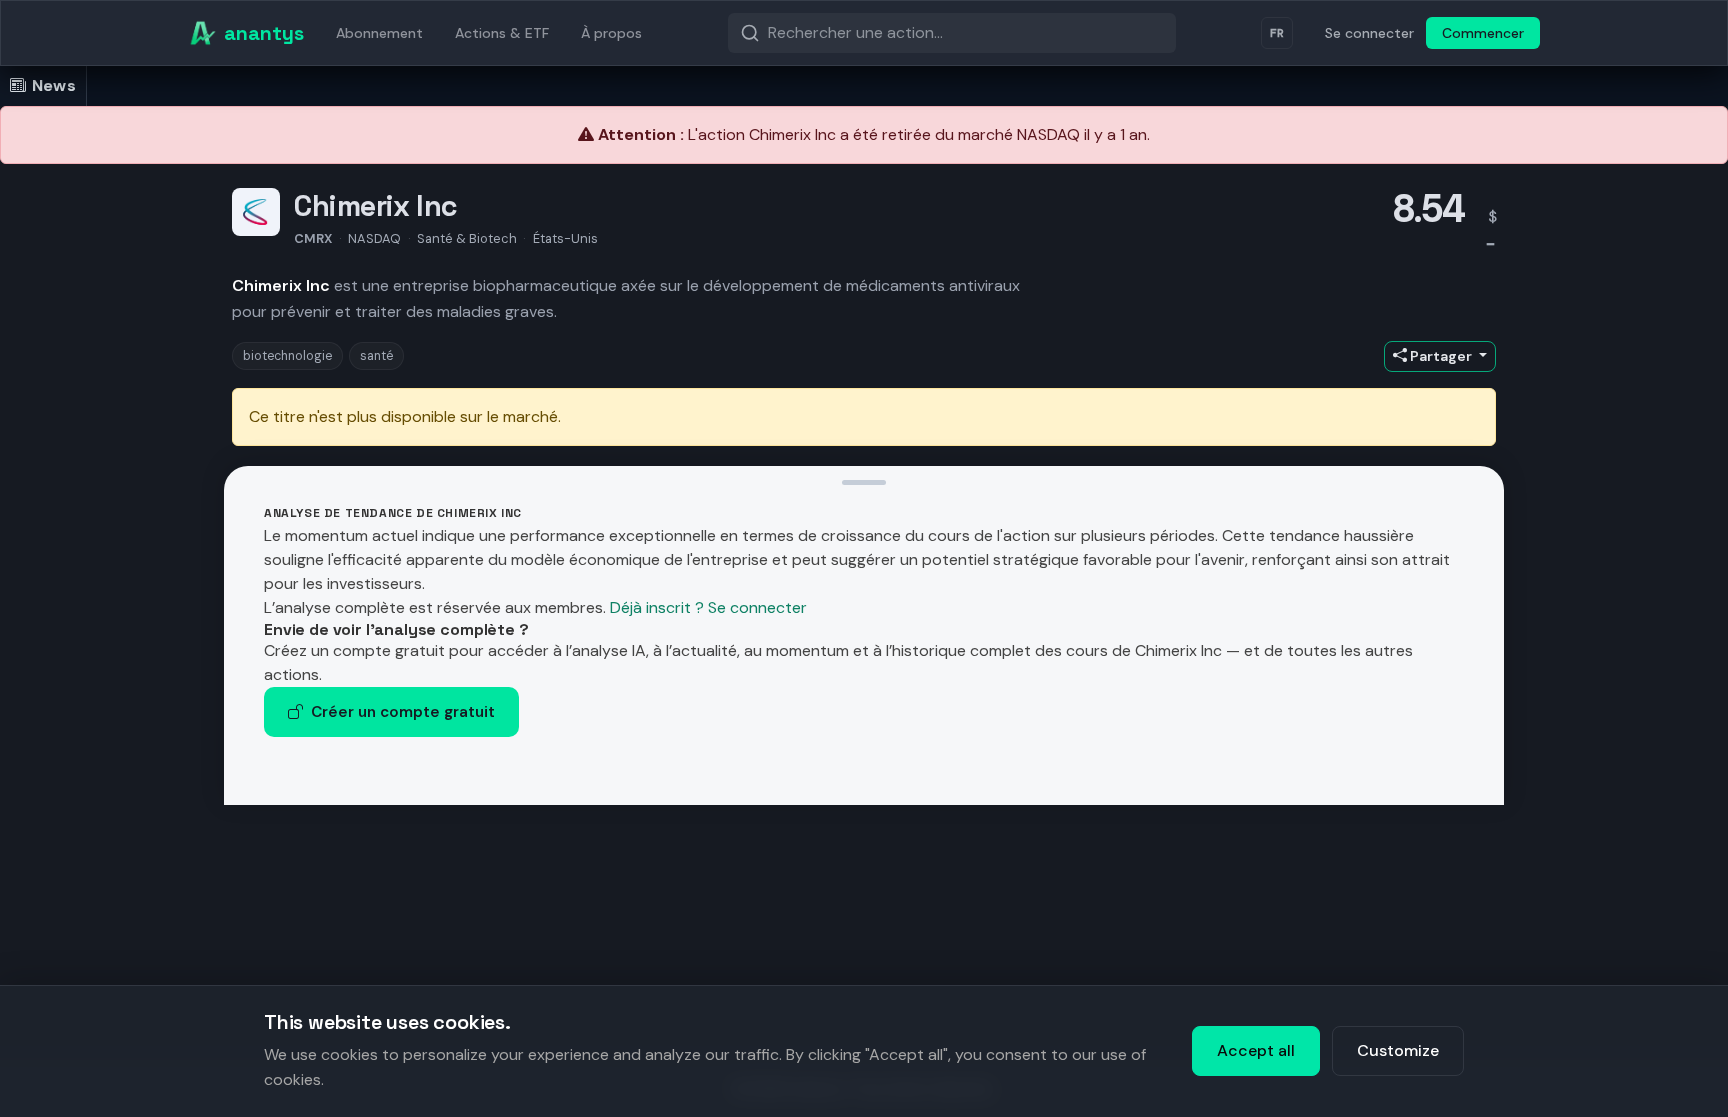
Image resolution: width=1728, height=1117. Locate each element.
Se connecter (1369, 33)
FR (1277, 33)
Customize (1398, 1050)
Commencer (1483, 33)
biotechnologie (287, 356)
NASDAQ (374, 238)
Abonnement (379, 33)
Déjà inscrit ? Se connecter (708, 607)
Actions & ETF (502, 33)
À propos (611, 33)
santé (376, 356)
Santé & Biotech (467, 238)
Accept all (1256, 1050)
